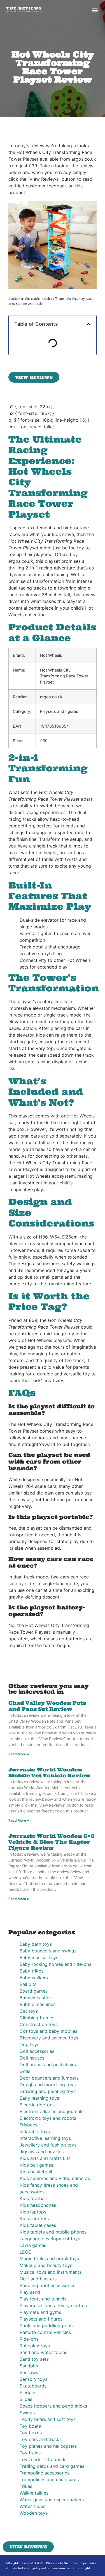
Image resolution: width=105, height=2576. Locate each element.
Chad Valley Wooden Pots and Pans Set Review (47, 1706)
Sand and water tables (43, 2352)
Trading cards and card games (52, 2466)
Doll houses (32, 2058)
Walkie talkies (34, 2493)
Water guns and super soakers (52, 2500)
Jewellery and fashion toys (48, 2145)
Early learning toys (39, 2098)
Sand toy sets (34, 2359)
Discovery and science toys (49, 2038)
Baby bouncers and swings (48, 1951)
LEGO (26, 2252)
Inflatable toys (35, 2131)
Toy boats (30, 2426)
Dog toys (29, 2044)
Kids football (33, 2198)
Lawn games (33, 2245)
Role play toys (35, 2346)
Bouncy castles (36, 1998)
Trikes (26, 2486)
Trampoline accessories (45, 2473)
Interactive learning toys (45, 2138)
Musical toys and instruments (51, 2272)
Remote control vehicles (45, 2332)
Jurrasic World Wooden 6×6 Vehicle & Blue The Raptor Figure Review (51, 1842)
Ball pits (28, 1984)
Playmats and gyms (40, 2312)
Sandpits (29, 2366)
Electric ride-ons (37, 2105)
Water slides (32, 2506)
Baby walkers (34, 1978)
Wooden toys (34, 2513)
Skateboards (33, 2386)
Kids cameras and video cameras (55, 2178)
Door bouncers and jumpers (49, 2078)
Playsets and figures (41, 2319)
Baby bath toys (36, 1944)
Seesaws (29, 2372)
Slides (26, 2399)
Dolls (25, 2071)
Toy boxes (31, 2433)
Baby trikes (32, 1971)
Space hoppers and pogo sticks (53, 2406)
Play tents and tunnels (43, 2299)
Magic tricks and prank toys (49, 2259)
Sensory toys (33, 2379)
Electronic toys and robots (48, 2118)
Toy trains (30, 2453)
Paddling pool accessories (47, 2285)
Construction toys (39, 2024)
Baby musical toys (39, 1957)
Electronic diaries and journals (52, 2111)
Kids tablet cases (38, 2225)
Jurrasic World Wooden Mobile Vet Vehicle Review (49, 1773)
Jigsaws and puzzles (42, 2152)
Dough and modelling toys (48, 2085)
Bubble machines (38, 2004)
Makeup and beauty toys (46, 2265)
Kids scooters (34, 2218)
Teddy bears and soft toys (48, 2419)
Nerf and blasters (38, 2279)
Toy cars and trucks (41, 2439)
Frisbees (28, 2125)
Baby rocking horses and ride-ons (55, 1964)
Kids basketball (36, 2172)
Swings (27, 2413)
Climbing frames (37, 2018)
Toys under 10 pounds (43, 2459)
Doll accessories (37, 2051)
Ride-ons (29, 2339)
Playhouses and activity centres (53, 2305)
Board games (34, 1991)
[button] (95, 10)
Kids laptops (33, 2212)
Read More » (19, 1754)
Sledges (28, 2392)
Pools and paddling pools (47, 2326)
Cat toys (29, 2011)
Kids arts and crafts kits (45, 2158)
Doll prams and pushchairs (48, 2065)
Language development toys (50, 2239)
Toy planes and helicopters (48, 2446)
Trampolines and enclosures (49, 2480)
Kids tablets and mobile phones (53, 2232)
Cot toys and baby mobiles (48, 2031)
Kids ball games (36, 2165)
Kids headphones (38, 2205)
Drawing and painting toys (48, 2091)
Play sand (30, 2292)
